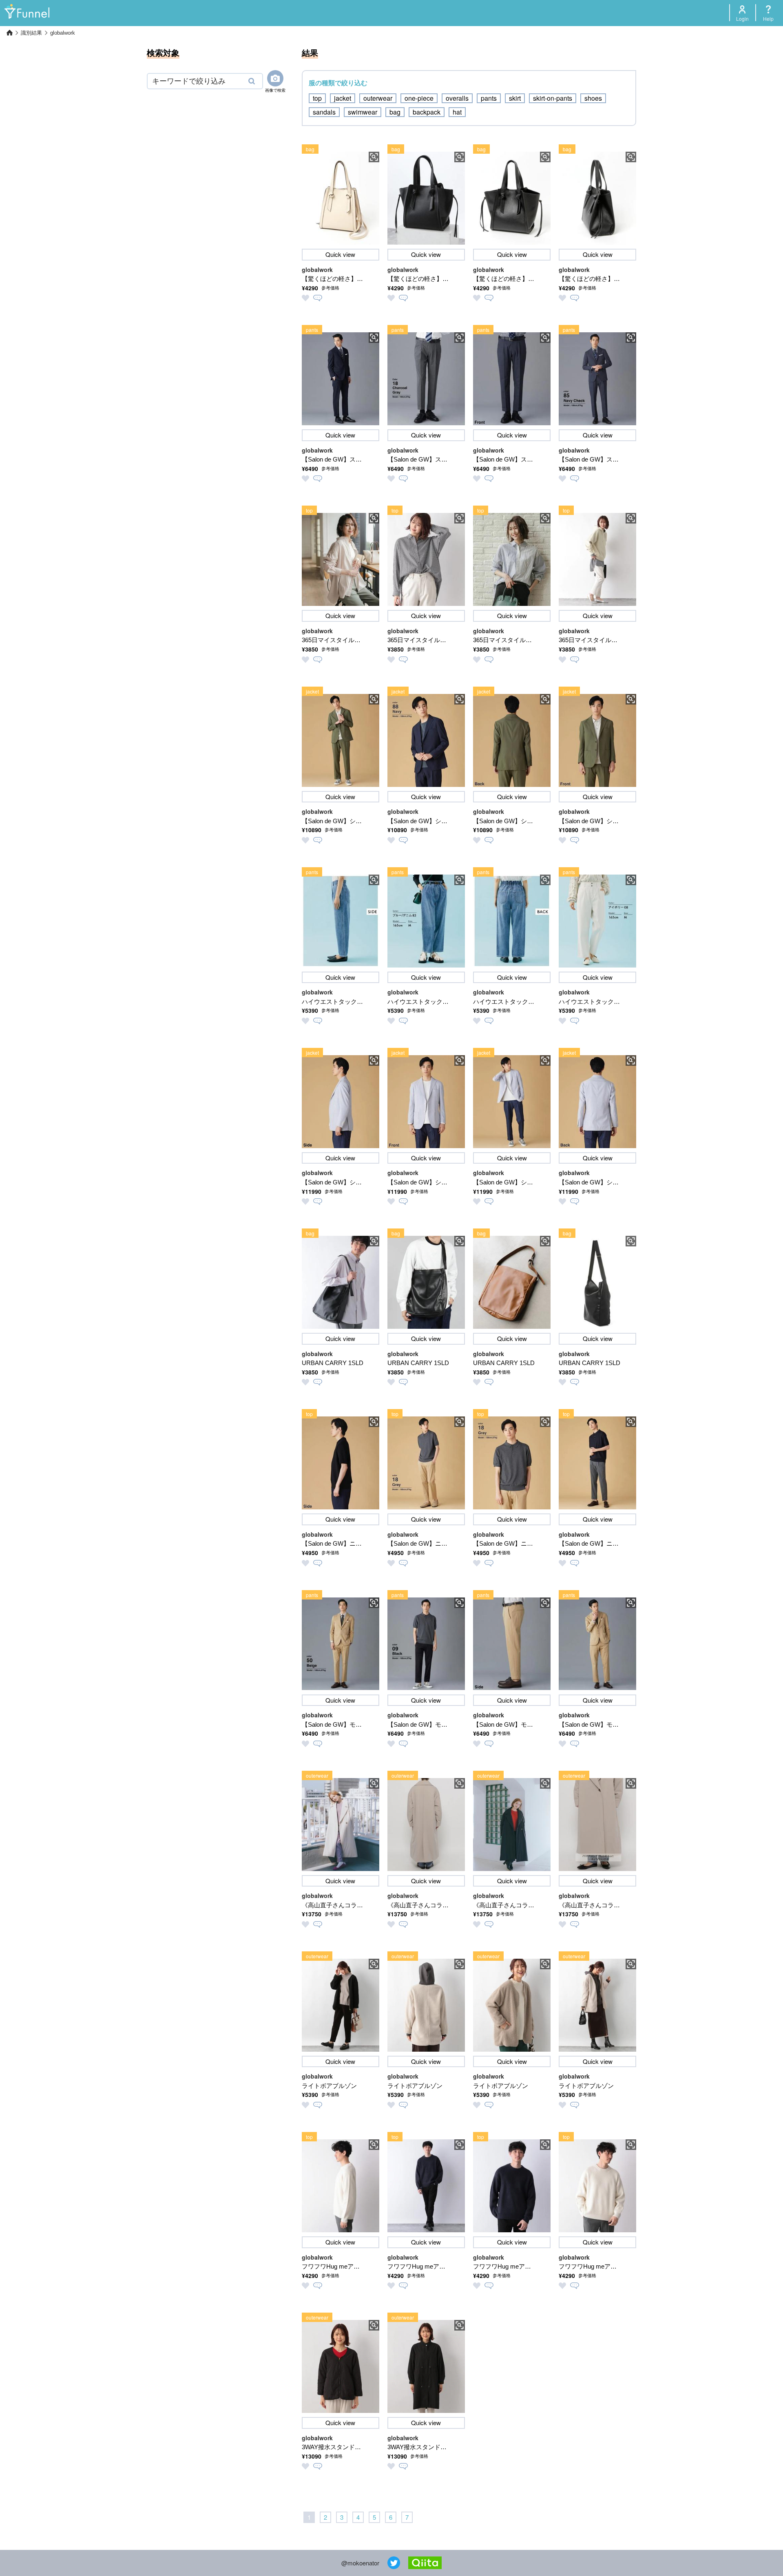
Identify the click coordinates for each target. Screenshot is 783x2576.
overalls (457, 98)
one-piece (419, 98)
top (317, 98)
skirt (515, 98)
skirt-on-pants (553, 98)
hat (457, 112)
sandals (324, 112)
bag (395, 112)
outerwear (378, 98)
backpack (427, 112)
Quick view (340, 254)
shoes (593, 98)
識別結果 (31, 33)
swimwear (363, 112)
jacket (343, 98)
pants (489, 98)
